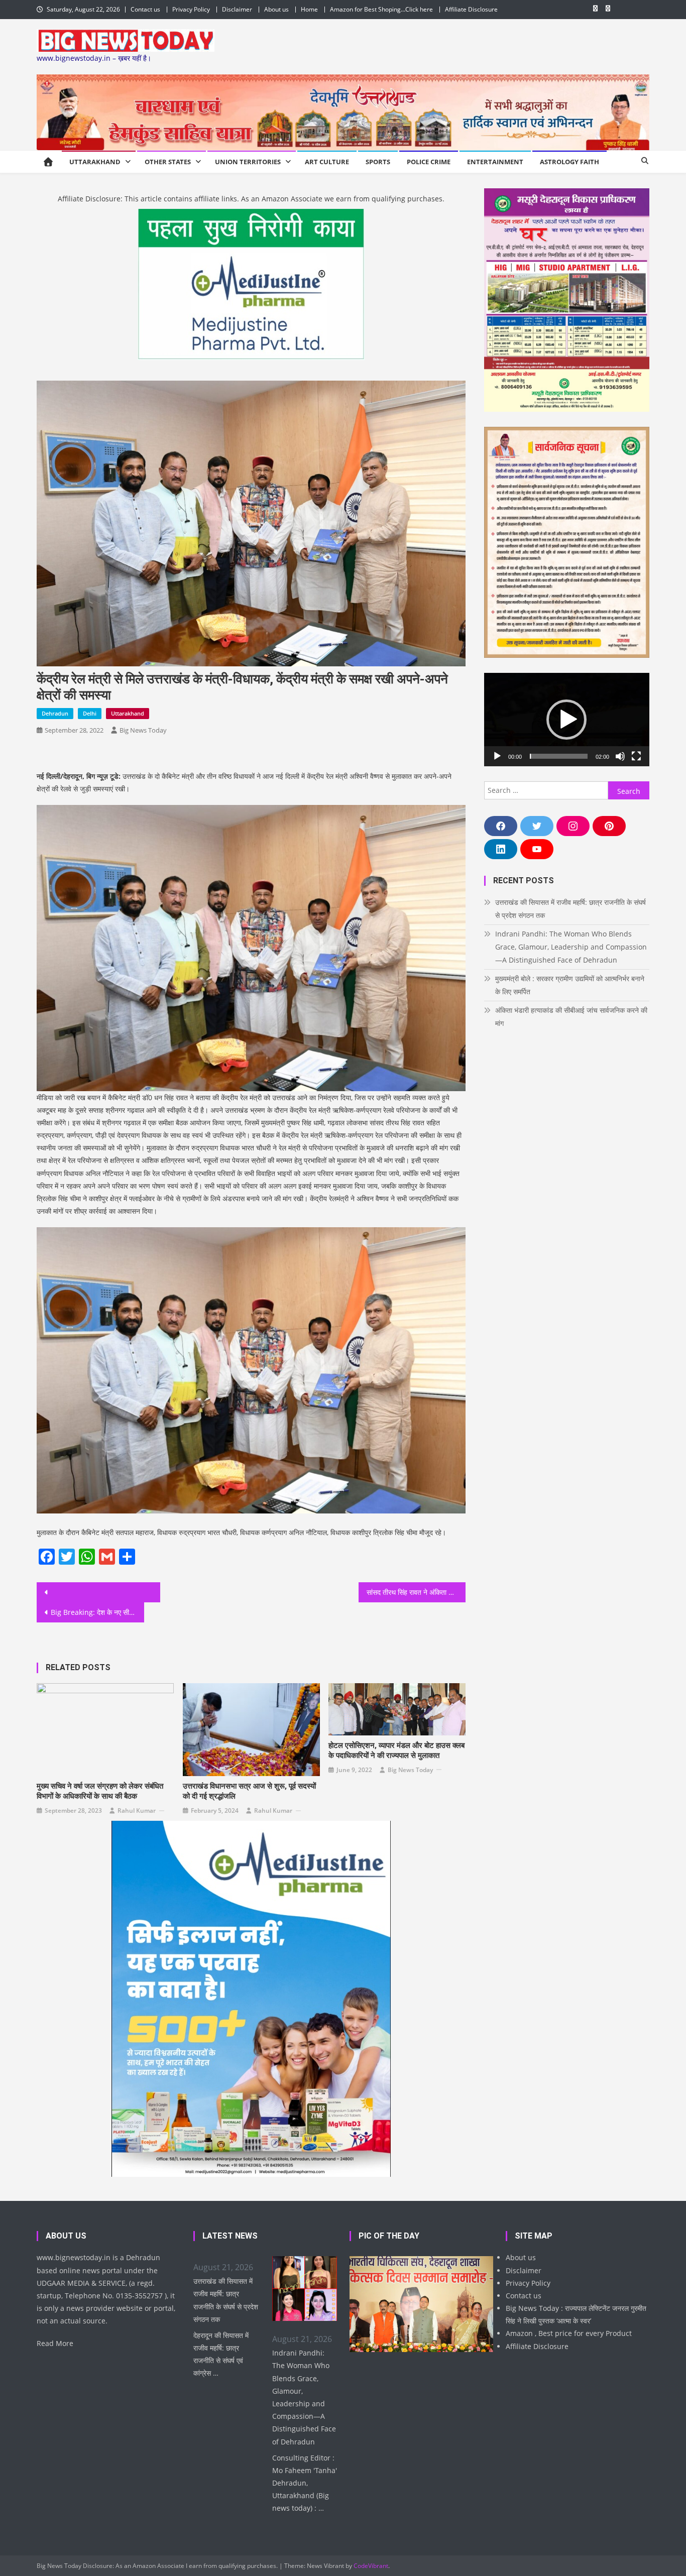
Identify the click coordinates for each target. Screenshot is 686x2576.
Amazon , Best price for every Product (569, 2333)
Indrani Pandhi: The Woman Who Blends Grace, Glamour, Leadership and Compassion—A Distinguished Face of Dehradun (571, 947)
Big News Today (143, 730)
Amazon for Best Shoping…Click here (381, 9)
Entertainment (495, 162)
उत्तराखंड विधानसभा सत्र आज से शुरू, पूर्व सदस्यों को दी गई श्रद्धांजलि (249, 1791)
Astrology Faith (569, 162)
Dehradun (55, 713)
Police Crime (429, 162)
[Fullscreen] (636, 756)
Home (309, 9)
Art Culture (327, 162)
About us (276, 9)
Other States (168, 162)
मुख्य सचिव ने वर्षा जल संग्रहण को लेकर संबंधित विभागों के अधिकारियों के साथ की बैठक (100, 1791)
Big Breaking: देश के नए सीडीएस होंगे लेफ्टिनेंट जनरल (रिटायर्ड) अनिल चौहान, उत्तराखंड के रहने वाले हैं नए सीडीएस (97, 1612)
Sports (378, 162)
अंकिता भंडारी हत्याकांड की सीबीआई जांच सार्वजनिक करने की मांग (571, 1017)
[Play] (497, 756)
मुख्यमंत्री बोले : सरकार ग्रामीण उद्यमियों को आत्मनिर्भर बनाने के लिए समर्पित (570, 985)
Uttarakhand (95, 162)
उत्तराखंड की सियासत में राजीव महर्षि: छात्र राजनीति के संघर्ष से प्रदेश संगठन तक (570, 909)
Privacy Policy (191, 9)
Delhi (90, 713)
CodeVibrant (371, 2566)
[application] (567, 719)
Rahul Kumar (137, 1810)
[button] (566, 720)
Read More (55, 2343)
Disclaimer (237, 9)
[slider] (559, 756)
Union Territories (248, 162)
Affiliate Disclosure (471, 9)
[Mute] (620, 756)
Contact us (145, 9)
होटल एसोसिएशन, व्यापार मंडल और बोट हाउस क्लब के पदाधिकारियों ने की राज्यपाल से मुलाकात (396, 1750)
